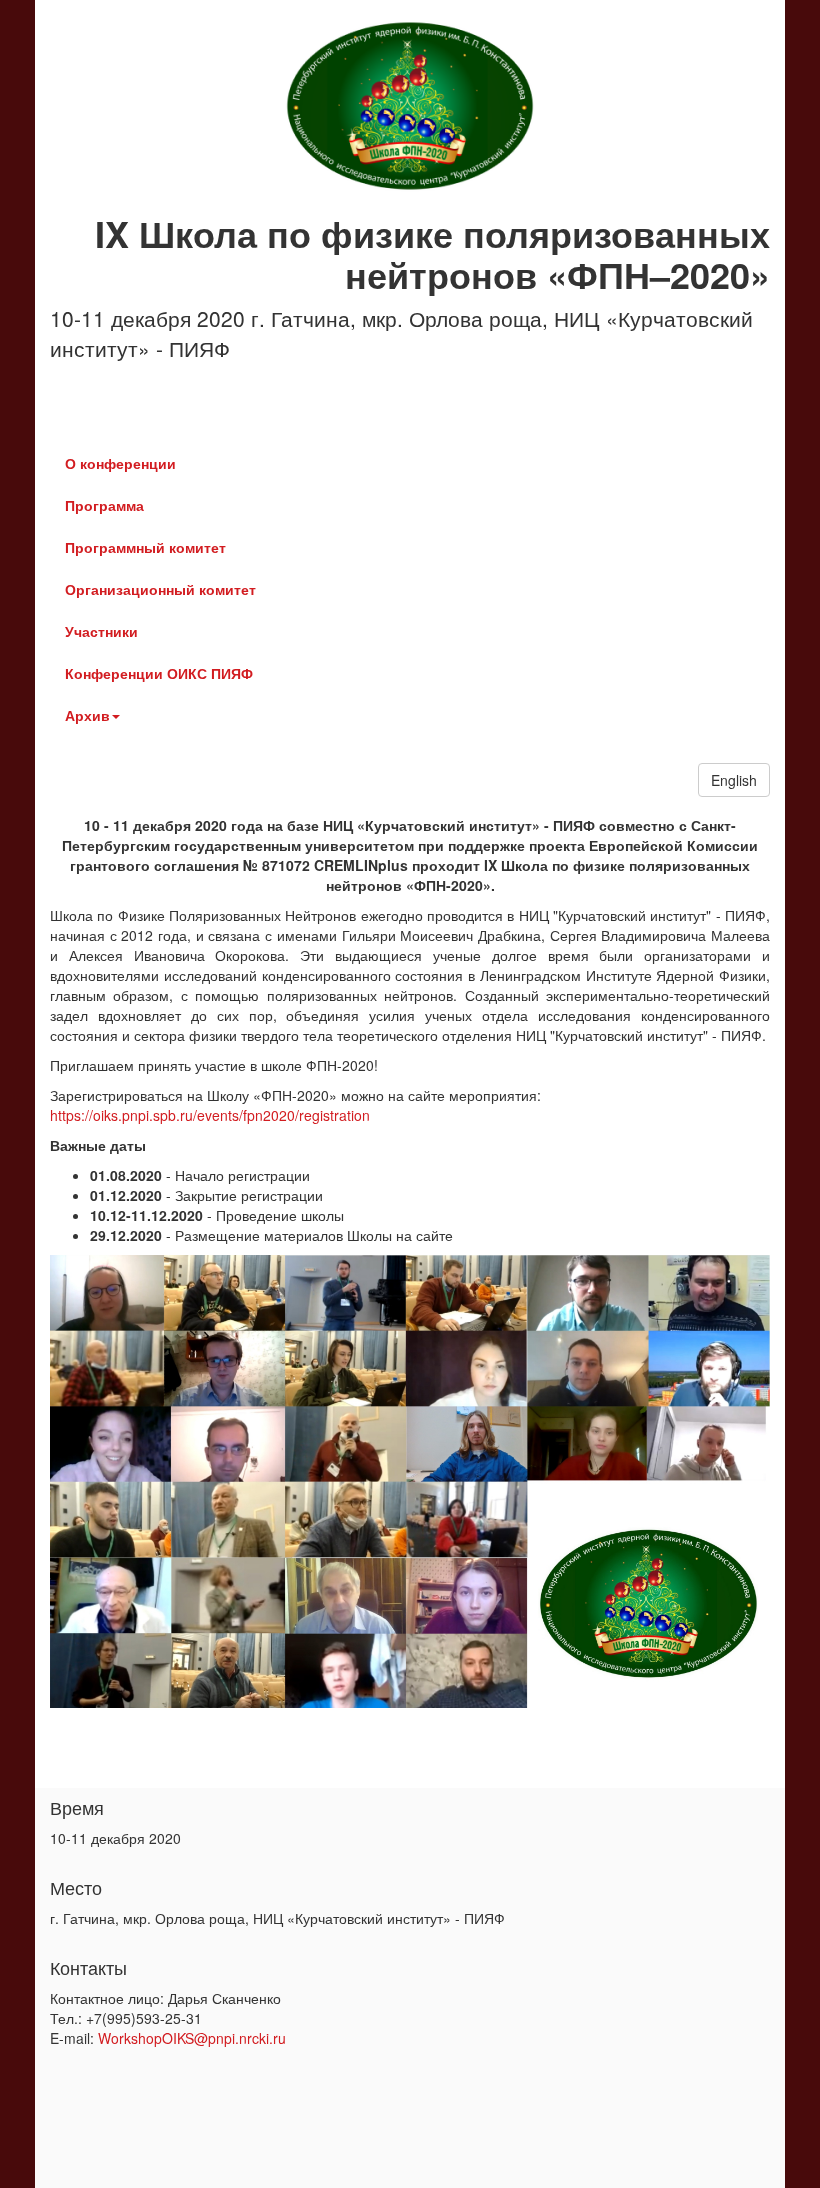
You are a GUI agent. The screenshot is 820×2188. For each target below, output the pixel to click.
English (734, 780)
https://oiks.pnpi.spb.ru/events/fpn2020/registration (210, 1115)
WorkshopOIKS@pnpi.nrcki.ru (192, 2038)
